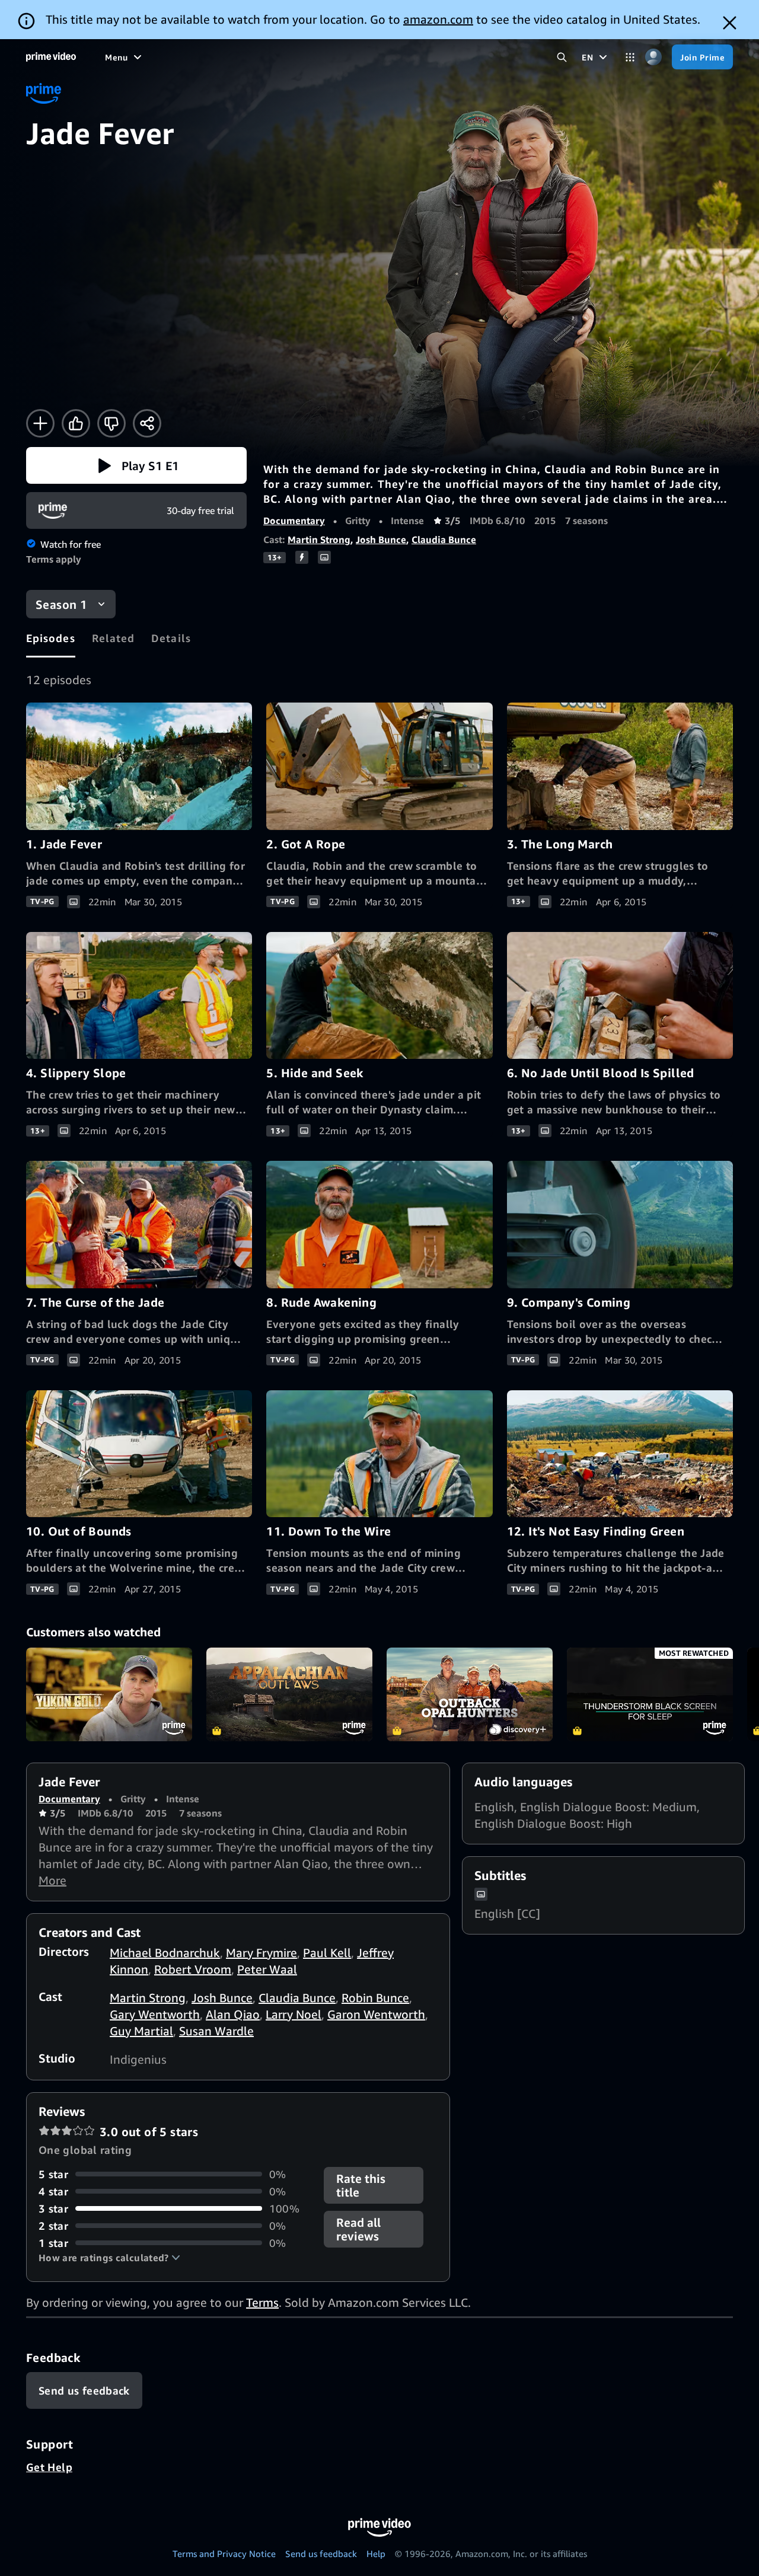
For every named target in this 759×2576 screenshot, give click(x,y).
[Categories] (630, 57)
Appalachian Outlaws (289, 1694)
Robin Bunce (375, 1998)
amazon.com (438, 19)
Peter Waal (267, 1969)
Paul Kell (327, 1953)
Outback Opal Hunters (470, 1694)
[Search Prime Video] (562, 57)
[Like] (76, 423)
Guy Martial (141, 2031)
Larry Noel (294, 2014)
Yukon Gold (109, 1694)
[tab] (51, 638)
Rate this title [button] (361, 2185)
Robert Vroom (193, 1969)
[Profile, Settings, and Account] (653, 57)
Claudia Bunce (444, 540)
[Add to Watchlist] (40, 423)
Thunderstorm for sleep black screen (650, 1694)
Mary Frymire (261, 1953)
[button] (136, 465)
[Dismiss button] (730, 23)
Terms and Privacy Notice (224, 2553)
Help (376, 2553)
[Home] (51, 57)
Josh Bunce (381, 540)
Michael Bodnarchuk (165, 1953)
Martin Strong (319, 540)
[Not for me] (111, 423)
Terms (262, 2302)
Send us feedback (321, 2553)
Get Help (49, 2467)
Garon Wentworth (376, 2014)
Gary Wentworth (155, 2014)
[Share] (147, 423)
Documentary (294, 521)
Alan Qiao (233, 2014)
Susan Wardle (216, 2031)
